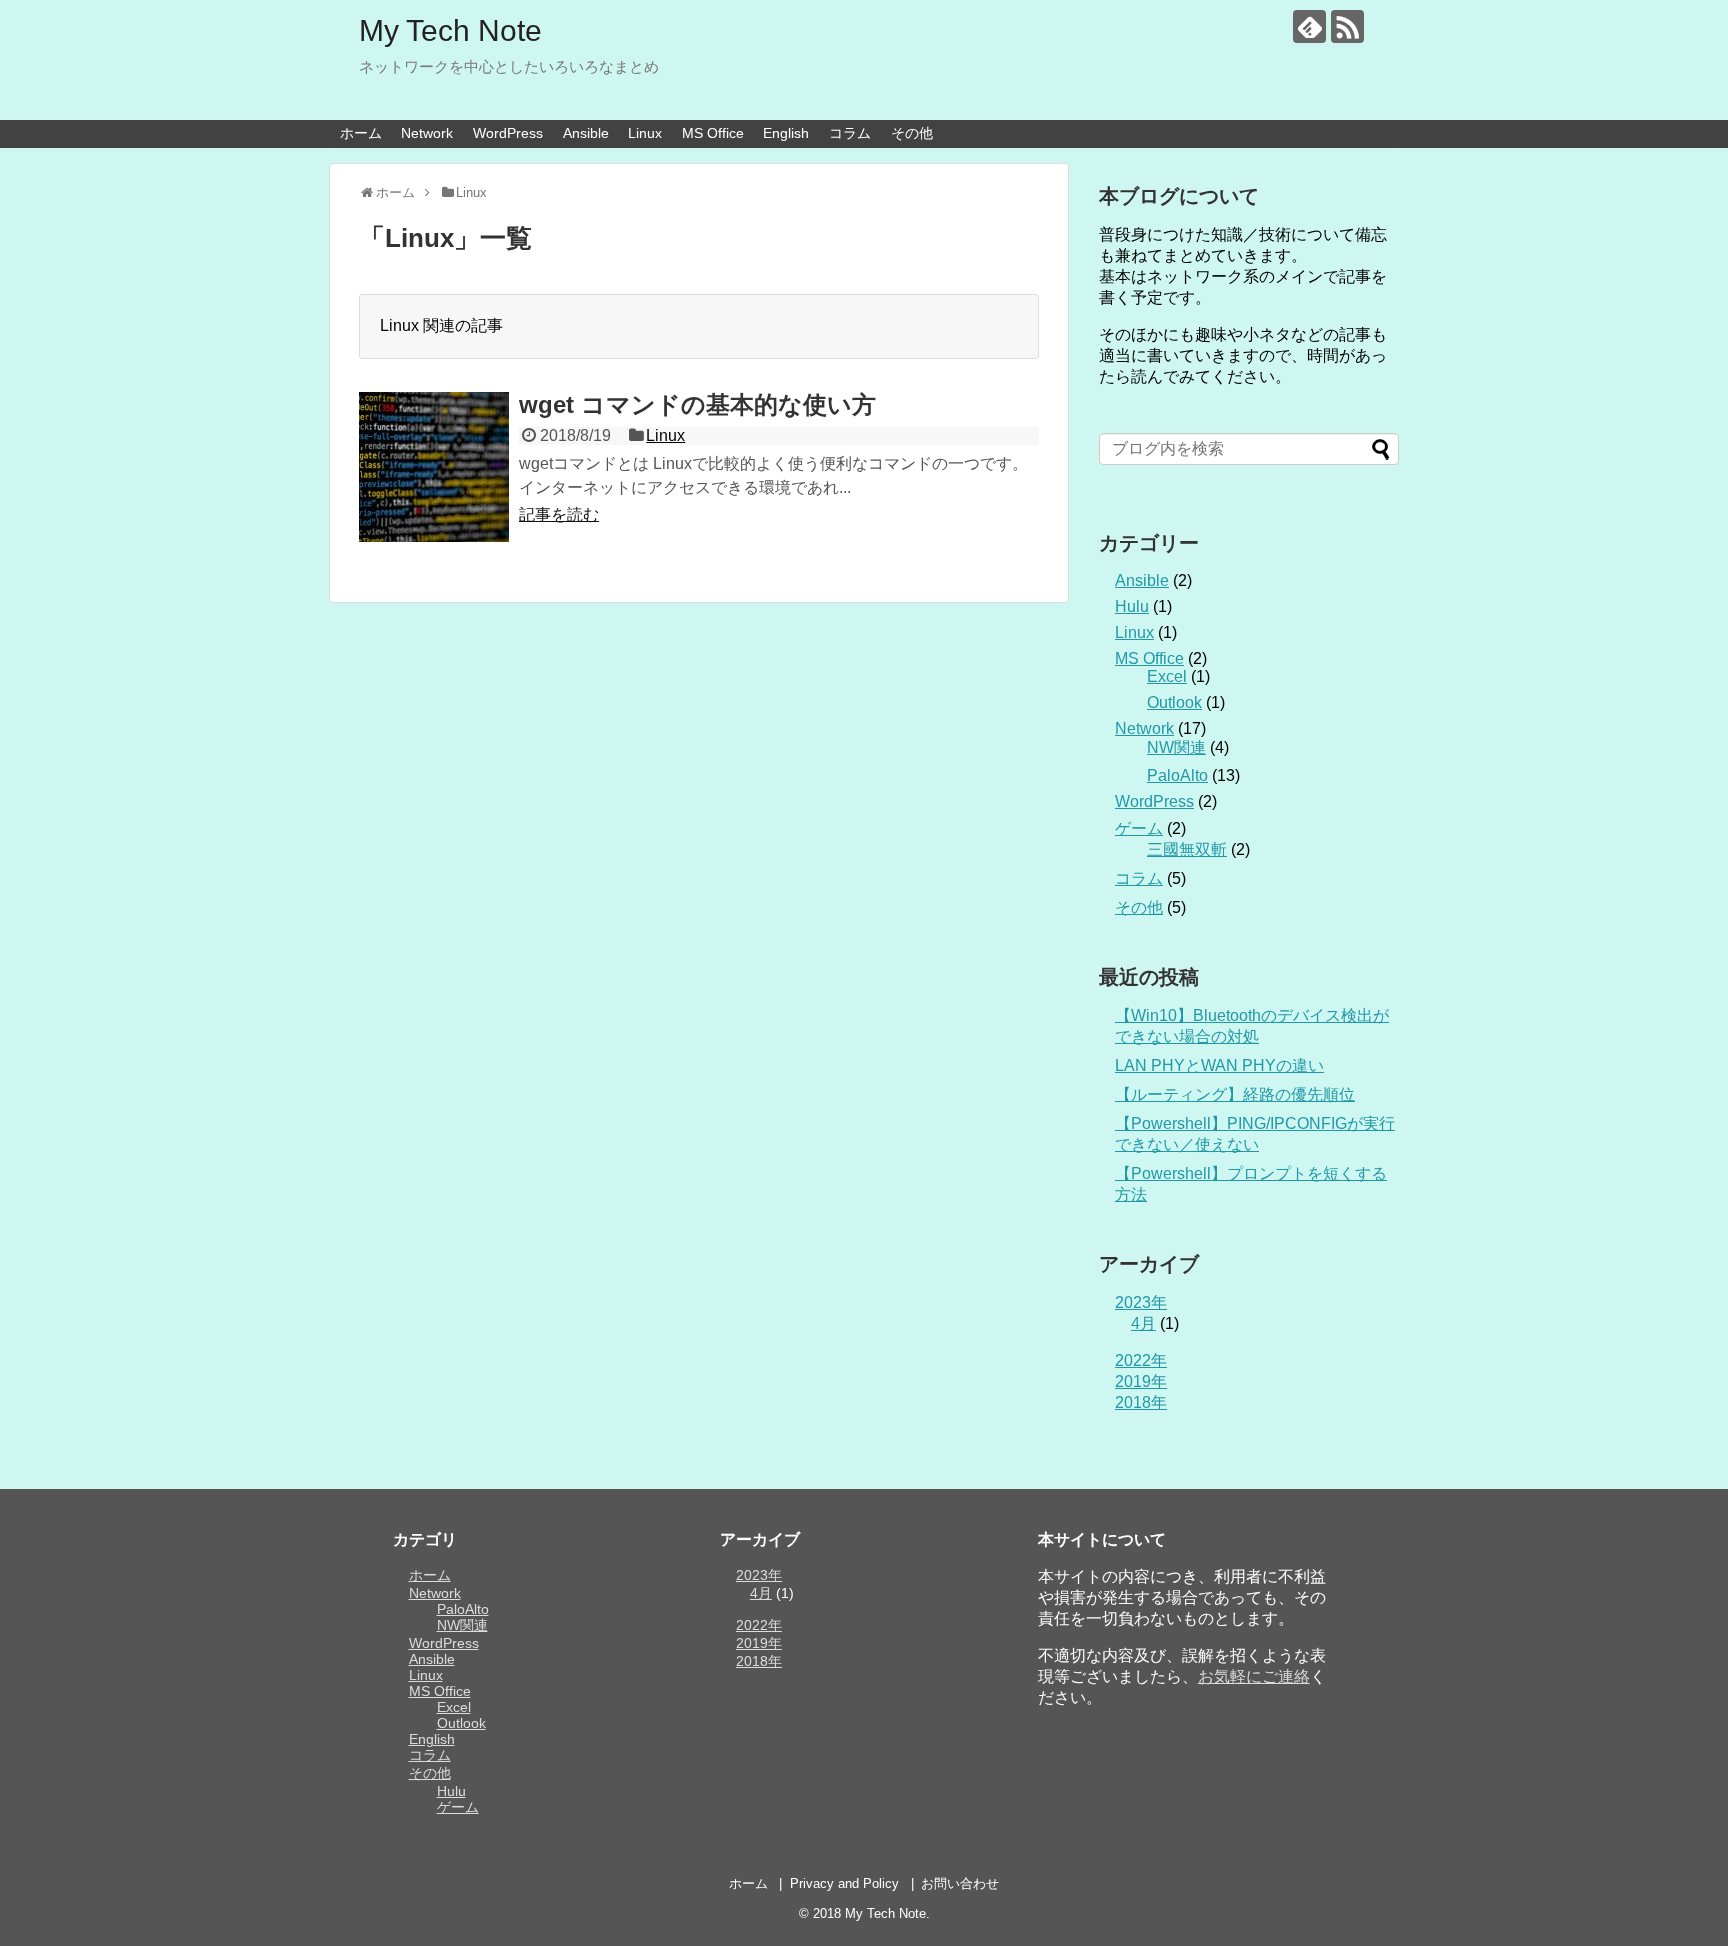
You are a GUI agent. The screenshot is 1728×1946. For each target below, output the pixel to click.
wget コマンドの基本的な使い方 (697, 404)
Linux (645, 133)
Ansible (586, 133)
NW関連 (1176, 747)
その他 (912, 133)
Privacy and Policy (844, 1883)
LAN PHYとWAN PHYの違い (1219, 1065)
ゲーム (1139, 828)
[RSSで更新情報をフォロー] (1347, 26)
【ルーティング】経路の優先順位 (1235, 1094)
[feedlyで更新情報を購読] (1309, 26)
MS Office (713, 133)
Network (427, 133)
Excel (1167, 676)
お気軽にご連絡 (1254, 1676)
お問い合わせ (960, 1883)
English (786, 133)
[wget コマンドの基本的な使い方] (434, 467)
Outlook (1174, 702)
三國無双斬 (1187, 849)
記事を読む (559, 514)
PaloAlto (1177, 775)
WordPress (508, 133)
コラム (850, 133)
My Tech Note (450, 30)
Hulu (1132, 606)
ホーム (361, 133)
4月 (1143, 1323)
